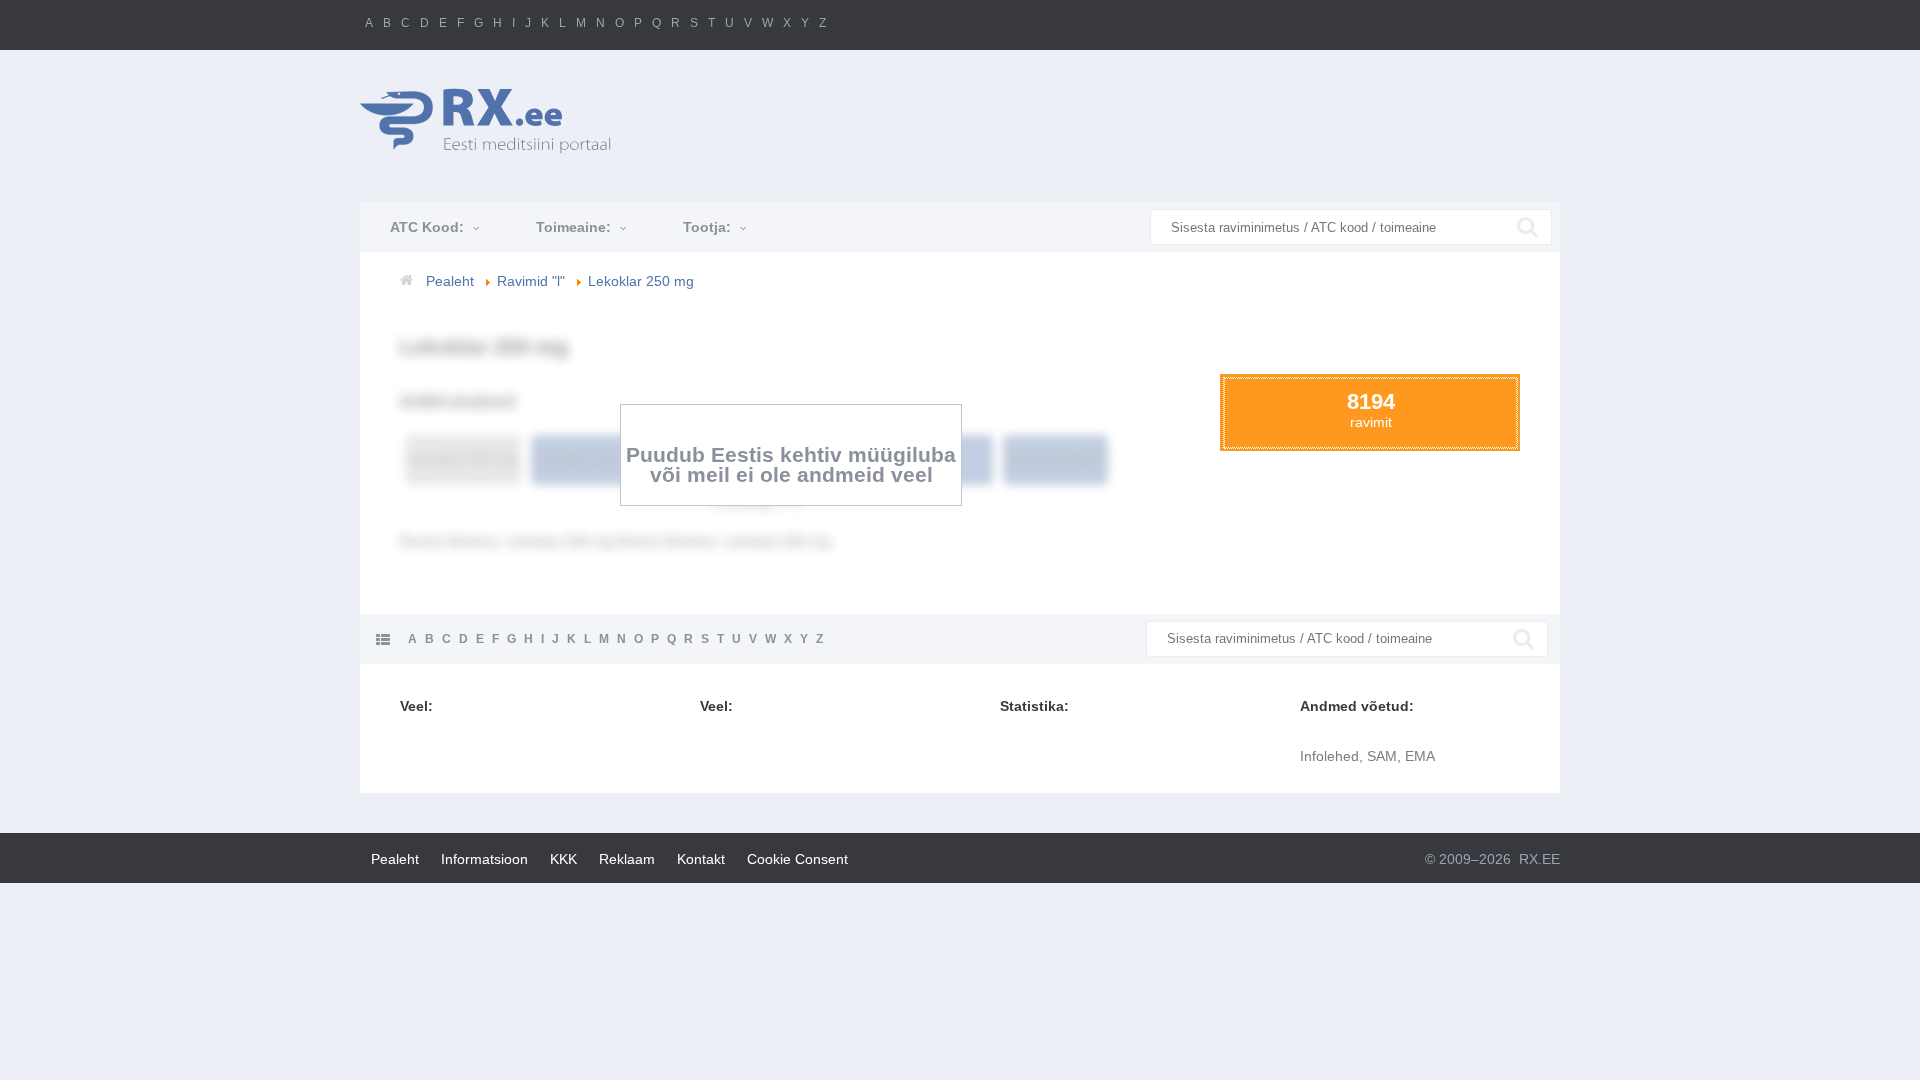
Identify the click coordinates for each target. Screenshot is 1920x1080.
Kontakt (701, 859)
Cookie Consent (797, 859)
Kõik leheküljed (1055, 459)
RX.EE (1539, 859)
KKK (563, 859)
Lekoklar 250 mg (463, 459)
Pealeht (395, 859)
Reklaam (627, 859)
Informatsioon (484, 859)
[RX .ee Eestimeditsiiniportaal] (496, 120)
